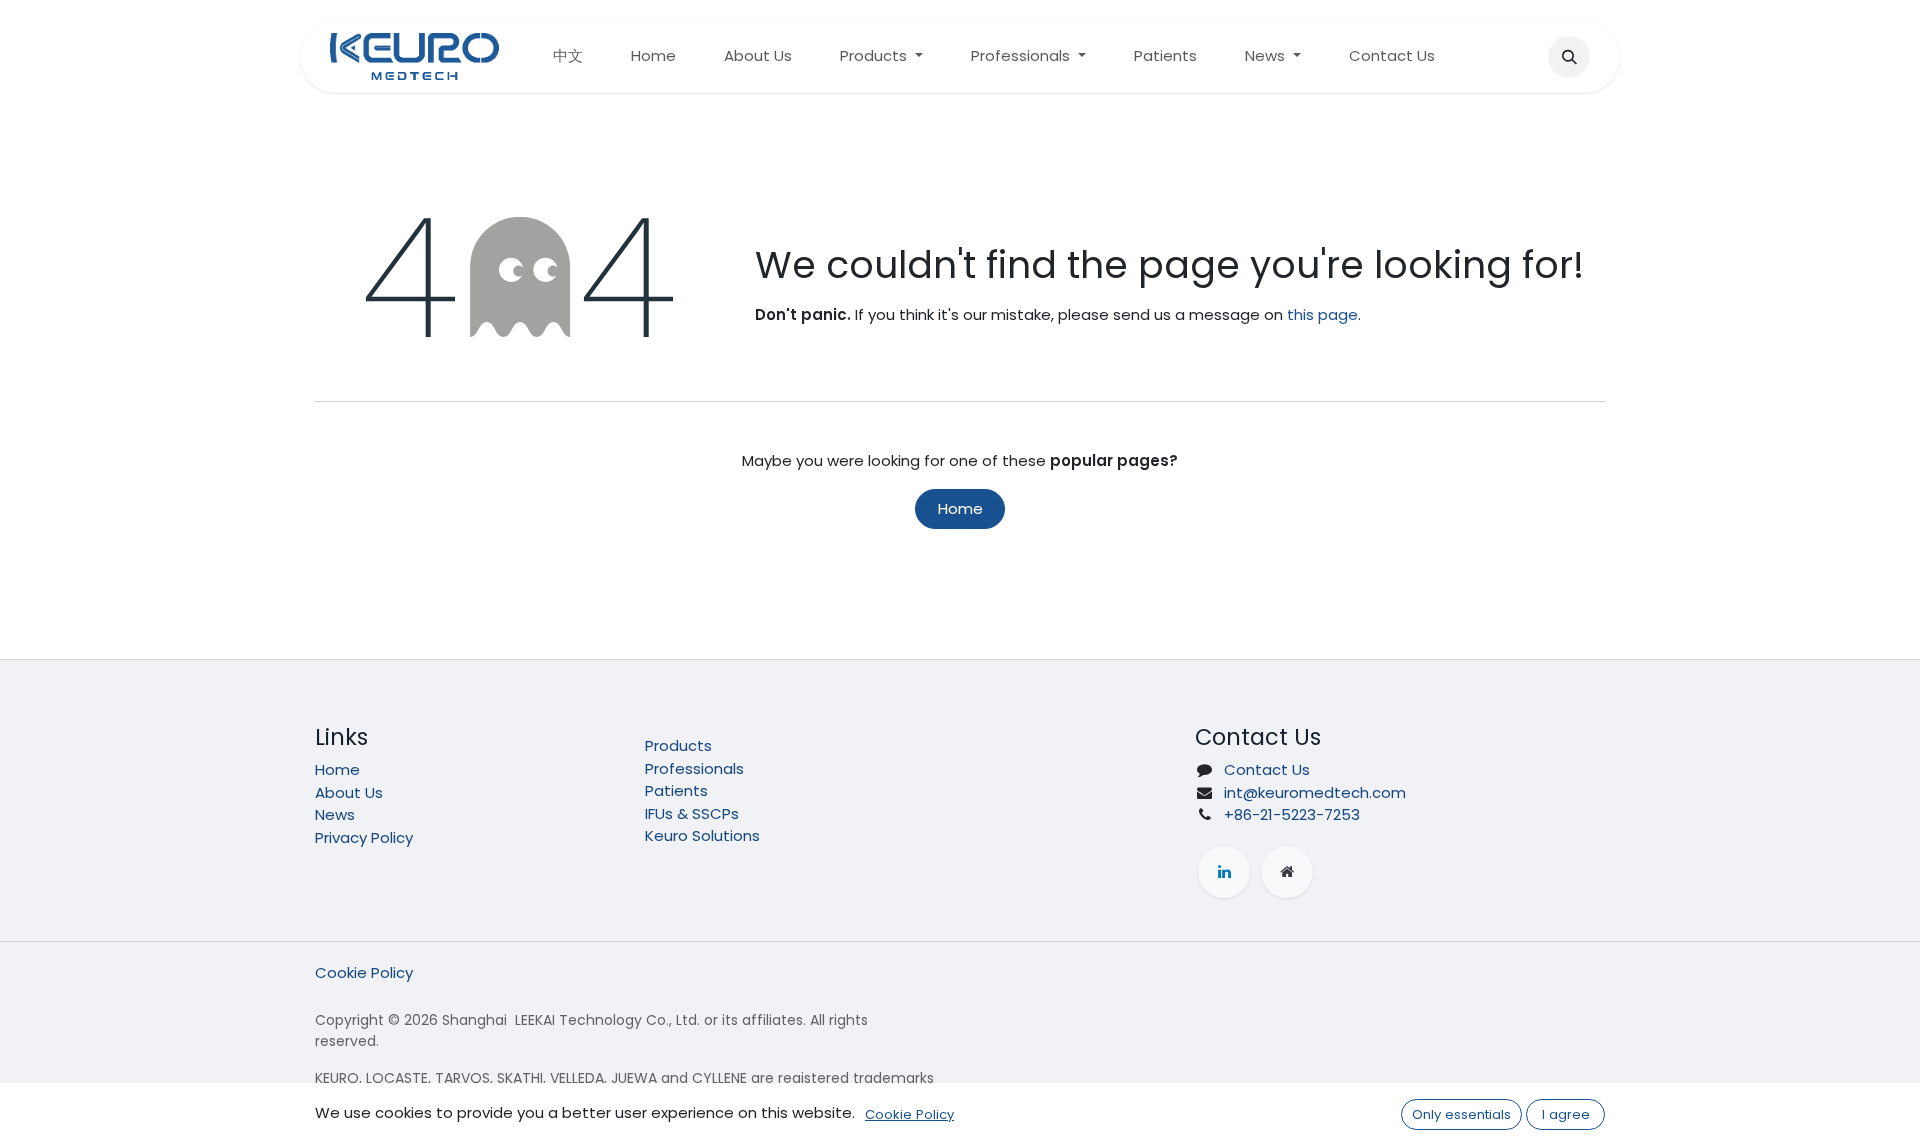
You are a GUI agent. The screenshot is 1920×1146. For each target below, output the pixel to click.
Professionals (694, 768)
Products (678, 745)
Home (960, 508)
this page (1322, 314)
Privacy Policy (364, 837)
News (335, 814)
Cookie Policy (364, 972)
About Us (349, 792)
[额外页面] (1287, 872)
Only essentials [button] (1461, 1114)
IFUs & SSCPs (692, 813)
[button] (1569, 57)
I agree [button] (1566, 1114)
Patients (676, 790)
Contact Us (1267, 769)
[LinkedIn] (1224, 872)
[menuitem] (568, 56)
